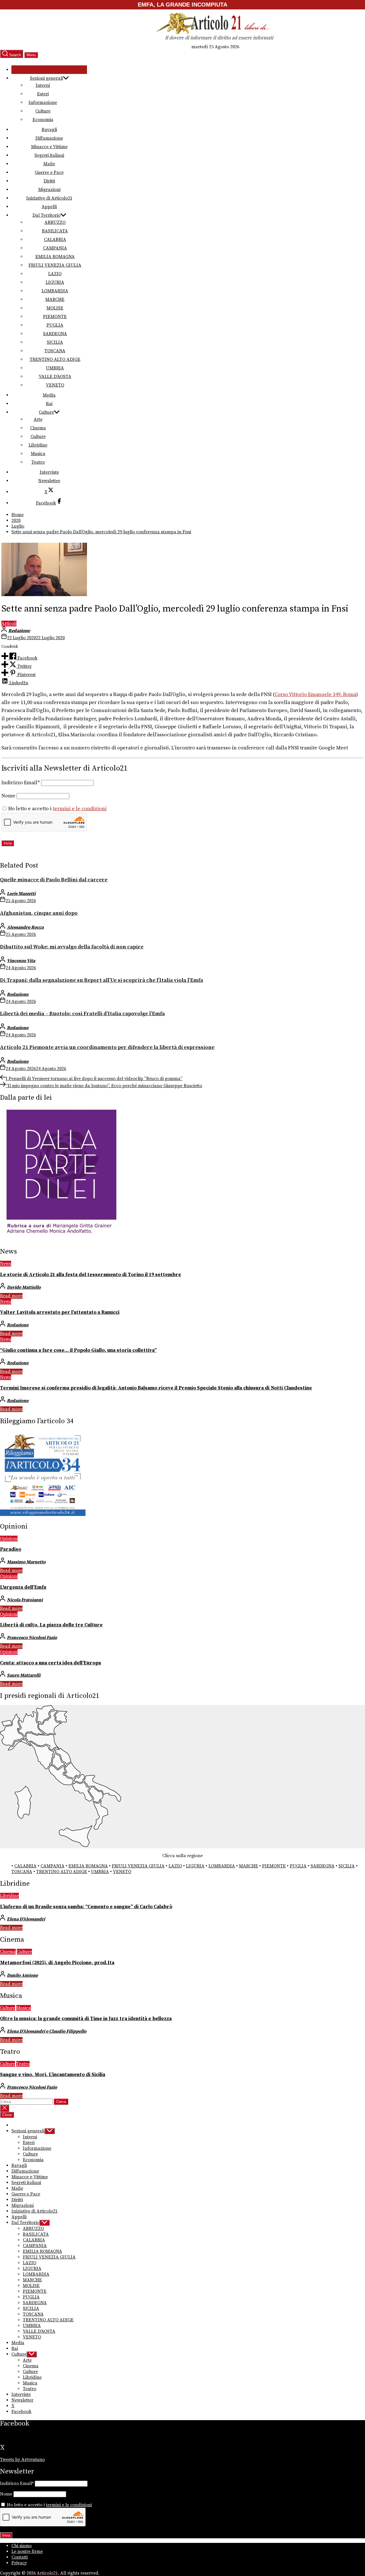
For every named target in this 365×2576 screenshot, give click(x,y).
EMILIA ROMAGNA (55, 257)
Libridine (38, 445)
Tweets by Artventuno (22, 2460)
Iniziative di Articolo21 (49, 198)
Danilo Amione (22, 1975)
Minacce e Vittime (49, 147)
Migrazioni (49, 190)
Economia (43, 120)
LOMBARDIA (55, 291)
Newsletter (49, 481)
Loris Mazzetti (21, 894)
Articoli (9, 624)
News (6, 1264)
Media (49, 395)
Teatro (38, 462)
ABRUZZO (55, 222)
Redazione (19, 631)
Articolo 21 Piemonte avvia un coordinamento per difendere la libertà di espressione (107, 1047)
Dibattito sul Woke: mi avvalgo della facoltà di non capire (72, 947)
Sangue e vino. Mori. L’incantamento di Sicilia (53, 2075)
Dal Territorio (46, 215)
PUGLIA (55, 325)
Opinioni (9, 1539)
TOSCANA (55, 351)
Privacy (19, 2563)
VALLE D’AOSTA (55, 377)
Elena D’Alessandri (26, 1919)
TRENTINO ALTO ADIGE (55, 359)
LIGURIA (55, 282)
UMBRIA (55, 368)
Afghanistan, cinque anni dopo (39, 913)
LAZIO (55, 274)
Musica (38, 454)
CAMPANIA (55, 248)
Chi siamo (22, 2546)
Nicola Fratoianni (25, 1600)
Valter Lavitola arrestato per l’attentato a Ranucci (60, 1312)
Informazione (43, 102)
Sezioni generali (46, 78)
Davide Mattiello (24, 1287)
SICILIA (55, 342)
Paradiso (11, 1549)
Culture (43, 111)
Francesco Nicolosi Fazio (32, 1638)
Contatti (20, 2557)
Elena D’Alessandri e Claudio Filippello (47, 2031)
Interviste (49, 472)
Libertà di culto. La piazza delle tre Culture (51, 1625)
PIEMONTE (55, 317)
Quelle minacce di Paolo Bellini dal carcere (54, 880)
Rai (49, 404)
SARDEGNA (55, 334)
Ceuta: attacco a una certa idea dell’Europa (50, 1663)
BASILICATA (55, 231)
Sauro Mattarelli (24, 1675)
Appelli (49, 207)
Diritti (49, 181)
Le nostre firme (27, 2551)
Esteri (43, 94)
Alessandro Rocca (25, 927)
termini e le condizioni (80, 809)
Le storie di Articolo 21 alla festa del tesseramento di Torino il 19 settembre (91, 1275)
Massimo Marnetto (26, 1562)
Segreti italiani (49, 155)
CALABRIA (55, 240)
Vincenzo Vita (21, 961)
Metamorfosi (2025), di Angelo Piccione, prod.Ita (57, 1963)
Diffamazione (49, 138)
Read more (11, 1296)
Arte (38, 419)
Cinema (38, 428)
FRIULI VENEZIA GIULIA (55, 265)
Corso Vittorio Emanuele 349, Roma (315, 695)
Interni (43, 85)
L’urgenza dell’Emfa (23, 1587)
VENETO (55, 385)
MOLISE (55, 308)
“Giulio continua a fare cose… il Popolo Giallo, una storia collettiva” (78, 1350)
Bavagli (49, 130)
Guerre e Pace (49, 172)
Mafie (49, 164)
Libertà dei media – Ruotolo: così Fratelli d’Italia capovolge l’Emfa (82, 1014)
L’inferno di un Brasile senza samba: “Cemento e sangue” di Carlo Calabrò (86, 1907)
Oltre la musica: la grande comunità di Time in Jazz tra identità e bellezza (86, 2019)
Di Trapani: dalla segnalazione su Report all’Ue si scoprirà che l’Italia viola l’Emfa (102, 980)
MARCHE (55, 299)
